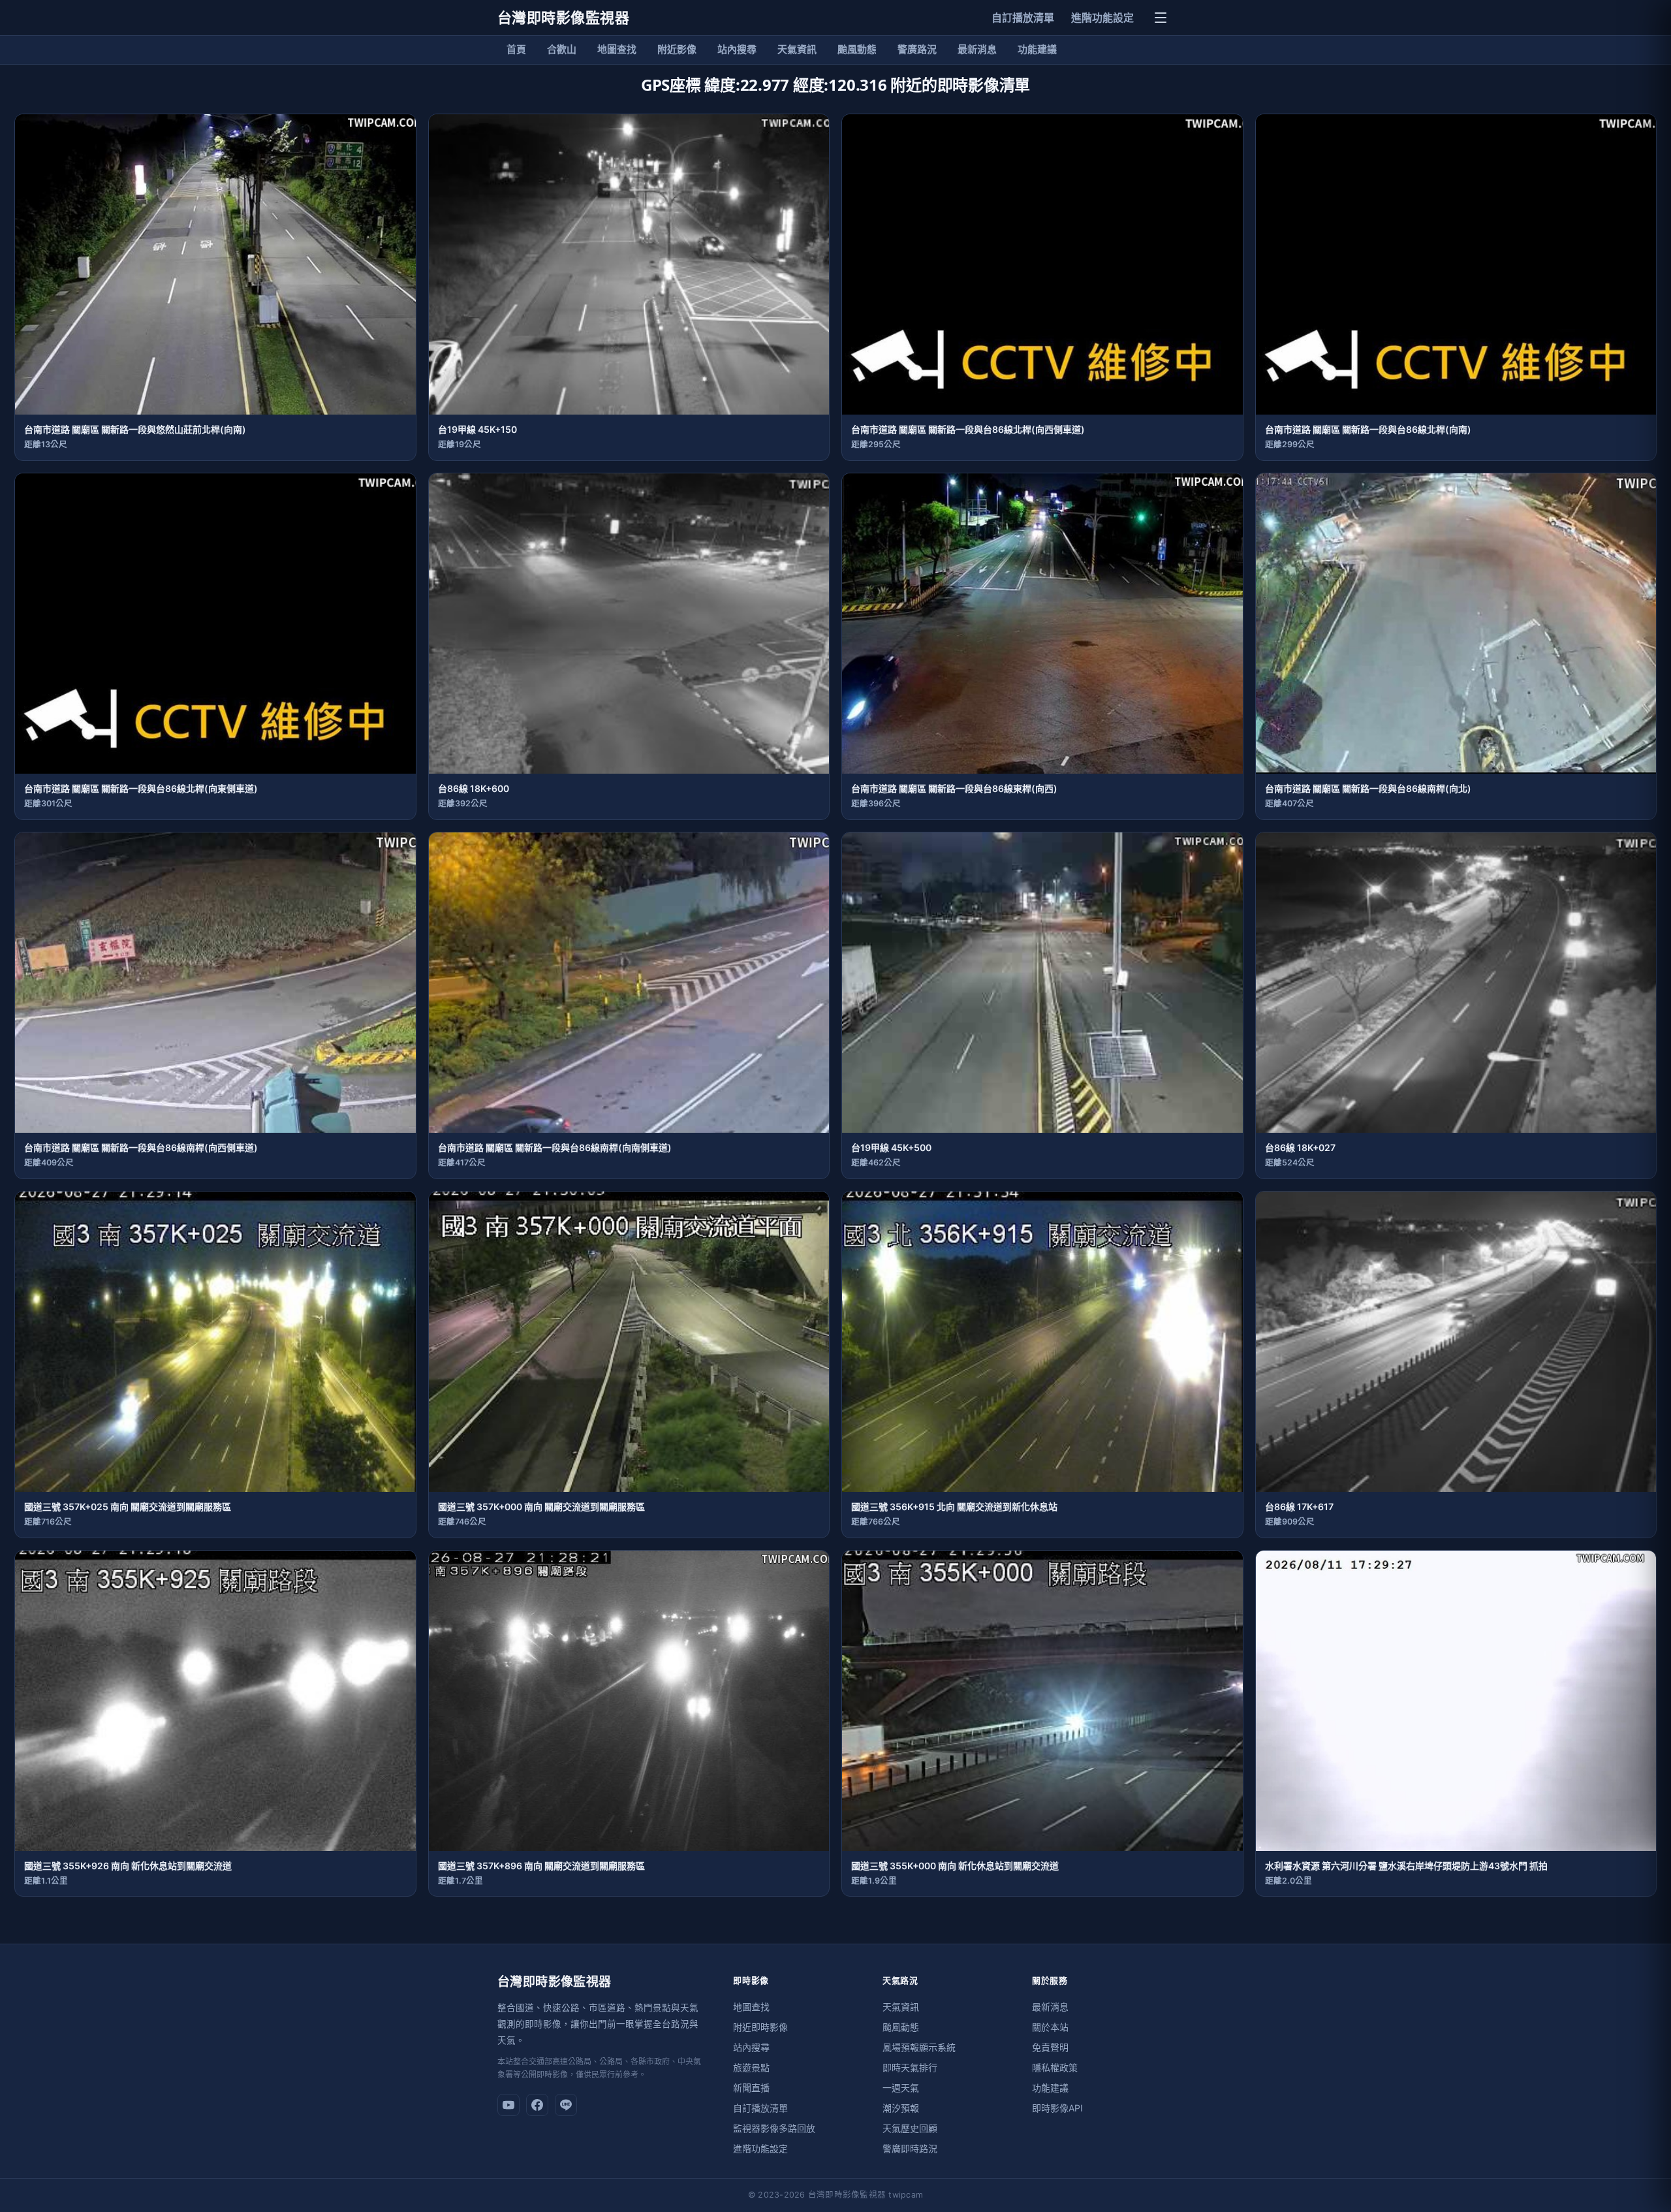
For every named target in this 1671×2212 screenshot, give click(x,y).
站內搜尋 (737, 49)
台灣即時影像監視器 (563, 18)
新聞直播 (751, 2088)
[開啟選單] (1161, 18)
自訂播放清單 (1023, 18)
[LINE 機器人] (566, 2105)
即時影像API (1057, 2108)
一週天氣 (901, 2088)
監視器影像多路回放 (774, 2128)
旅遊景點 (751, 2067)
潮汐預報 (901, 2108)
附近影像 (677, 49)
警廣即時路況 (910, 2148)
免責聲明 (1050, 2047)
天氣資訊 (797, 49)
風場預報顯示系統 (919, 2047)
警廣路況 (917, 49)
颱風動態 (857, 49)
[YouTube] (508, 2105)
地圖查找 (617, 49)
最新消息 (977, 49)
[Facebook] (537, 2105)
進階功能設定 (1102, 18)
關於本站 (1050, 2027)
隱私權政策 (1055, 2067)
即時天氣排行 (910, 2067)
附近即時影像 (760, 2027)
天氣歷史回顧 (910, 2128)
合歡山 (562, 49)
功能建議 (1037, 49)
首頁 (516, 49)
